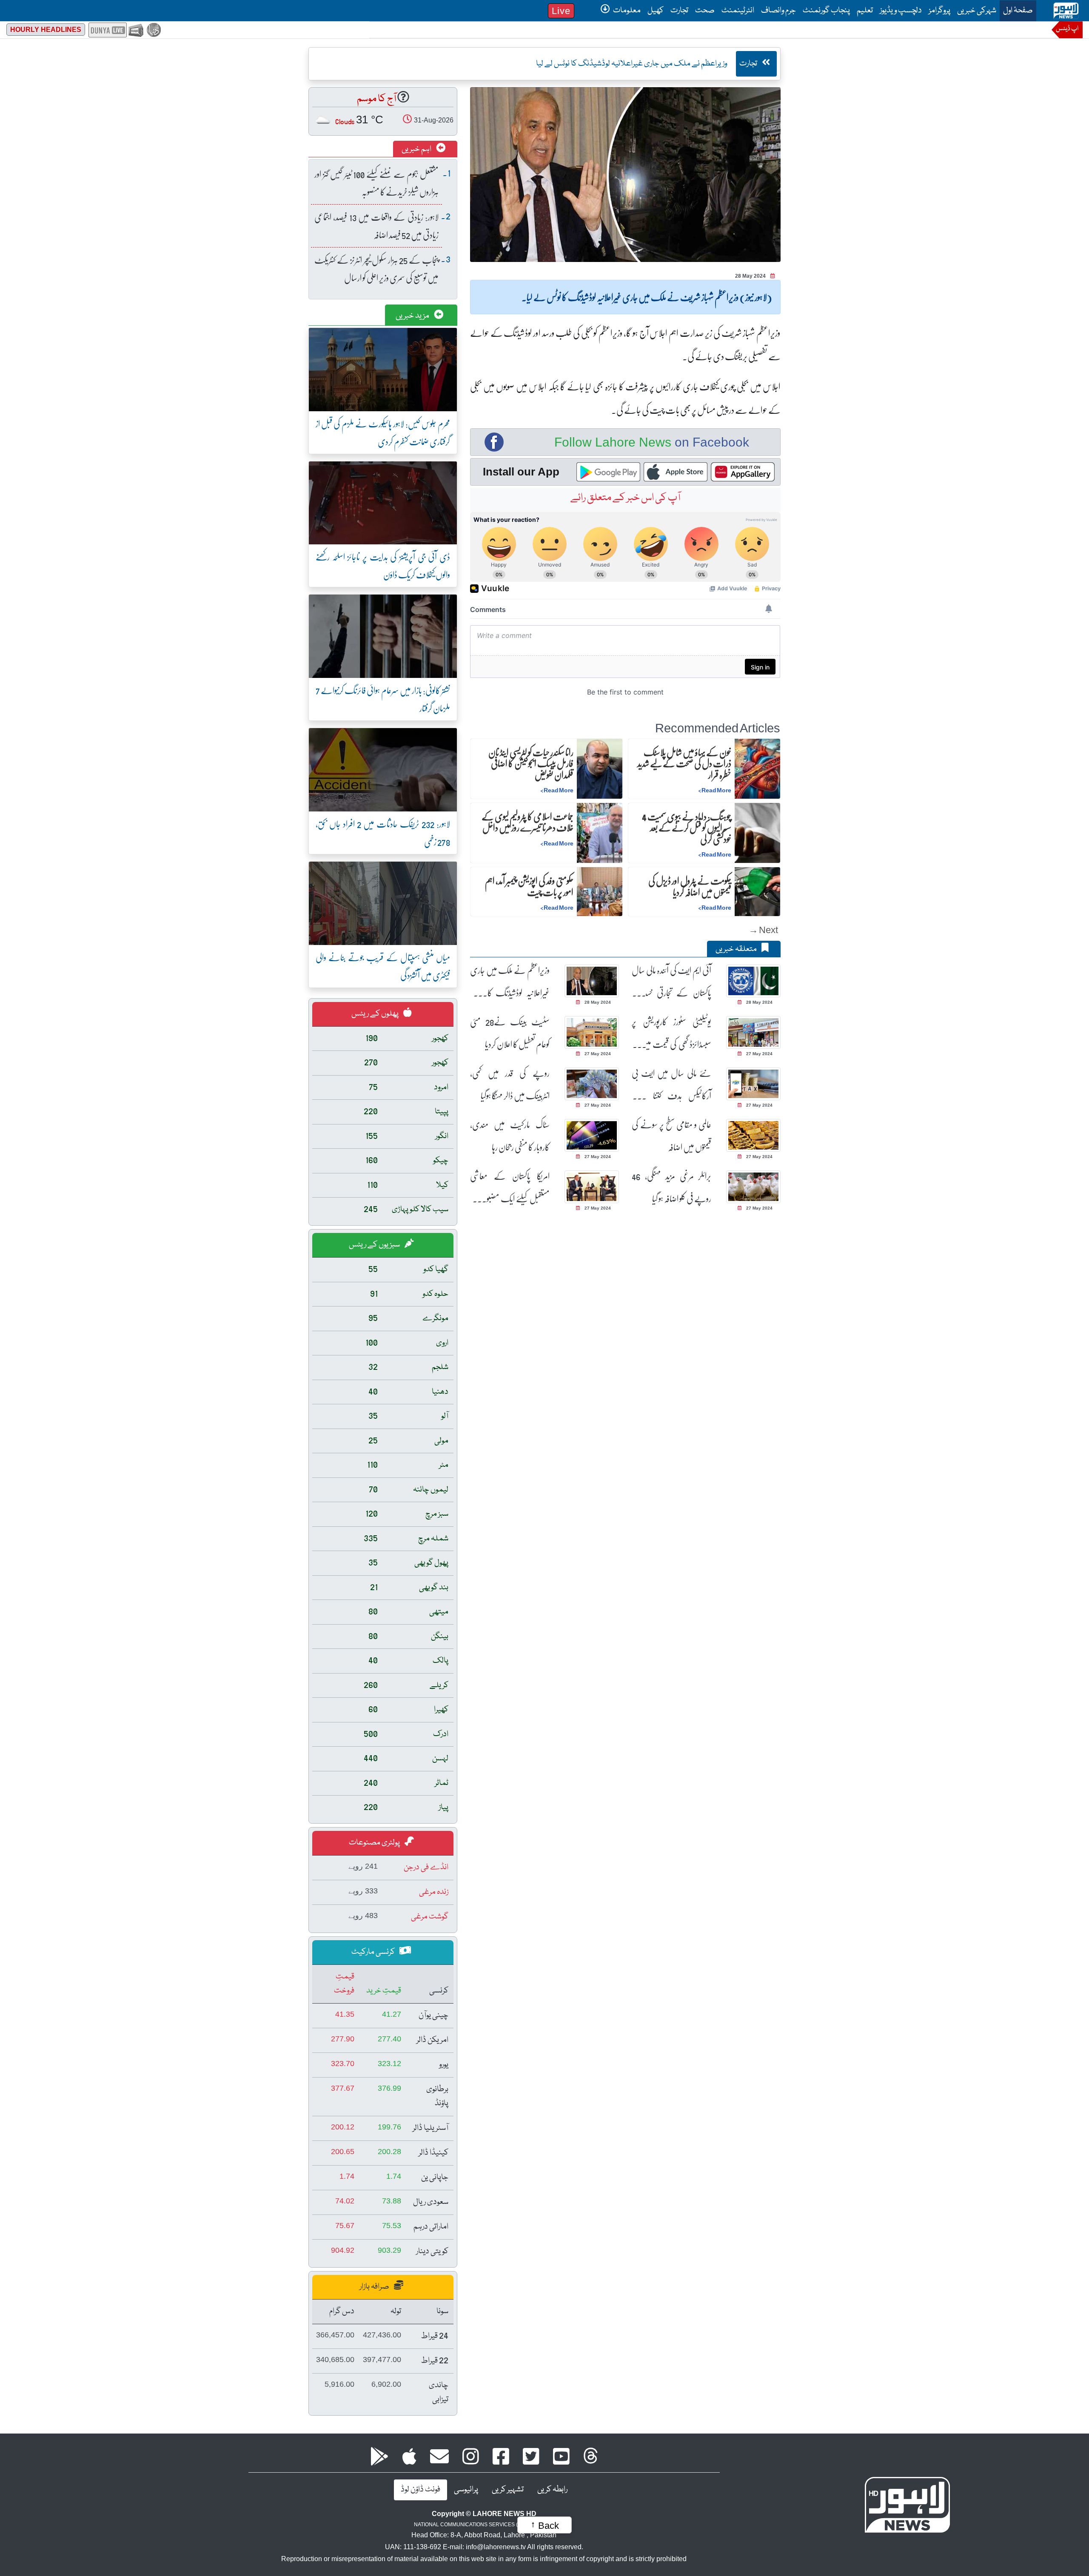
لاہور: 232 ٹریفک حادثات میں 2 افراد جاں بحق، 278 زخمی (383, 833)
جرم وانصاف (778, 11)
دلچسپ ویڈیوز (901, 11)
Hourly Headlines (46, 30)
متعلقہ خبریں (737, 949)
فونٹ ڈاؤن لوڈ (420, 2490)
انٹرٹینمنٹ (738, 11)
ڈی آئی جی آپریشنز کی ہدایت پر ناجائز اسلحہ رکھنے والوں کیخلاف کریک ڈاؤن (383, 565)
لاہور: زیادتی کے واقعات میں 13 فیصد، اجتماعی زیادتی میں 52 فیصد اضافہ (376, 226)
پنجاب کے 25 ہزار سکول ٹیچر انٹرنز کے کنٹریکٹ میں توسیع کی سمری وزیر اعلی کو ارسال (376, 269)
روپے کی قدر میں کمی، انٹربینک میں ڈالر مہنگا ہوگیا (510, 1084)
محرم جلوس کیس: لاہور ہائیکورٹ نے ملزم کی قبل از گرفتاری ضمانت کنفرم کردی (383, 432)
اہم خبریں (417, 149)
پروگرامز (939, 11)
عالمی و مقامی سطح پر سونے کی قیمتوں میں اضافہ (671, 1136)
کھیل (656, 11)
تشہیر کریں (508, 2490)
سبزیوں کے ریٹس (375, 1245)
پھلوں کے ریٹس (376, 1014)
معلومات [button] (626, 11)
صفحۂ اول (1016, 10)
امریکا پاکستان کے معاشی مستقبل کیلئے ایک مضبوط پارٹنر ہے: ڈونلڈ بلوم (510, 1187)
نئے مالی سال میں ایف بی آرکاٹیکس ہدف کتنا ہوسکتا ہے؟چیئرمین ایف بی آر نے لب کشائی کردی (671, 1084)
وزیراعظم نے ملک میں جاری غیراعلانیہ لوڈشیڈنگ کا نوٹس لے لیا (510, 981)
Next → (763, 929)
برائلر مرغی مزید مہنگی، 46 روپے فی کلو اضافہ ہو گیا (671, 1187)
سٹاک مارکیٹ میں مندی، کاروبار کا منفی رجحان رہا (510, 1136)
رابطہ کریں (552, 2490)
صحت (705, 11)
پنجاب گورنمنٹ (826, 11)
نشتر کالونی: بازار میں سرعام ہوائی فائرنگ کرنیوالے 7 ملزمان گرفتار (383, 699)
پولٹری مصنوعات (375, 1843)
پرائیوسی (466, 2490)
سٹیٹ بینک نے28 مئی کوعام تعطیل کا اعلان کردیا (510, 1033)
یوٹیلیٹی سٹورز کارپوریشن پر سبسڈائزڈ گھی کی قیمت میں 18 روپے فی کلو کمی (671, 1033)
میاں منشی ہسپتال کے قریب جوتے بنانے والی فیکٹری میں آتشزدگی (383, 966)
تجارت (679, 11)
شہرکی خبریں (977, 11)
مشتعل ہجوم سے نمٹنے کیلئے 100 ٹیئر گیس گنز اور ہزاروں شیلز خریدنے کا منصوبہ (376, 183)
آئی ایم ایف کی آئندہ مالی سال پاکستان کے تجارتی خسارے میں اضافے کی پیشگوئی (671, 981)
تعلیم (865, 11)
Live (561, 11)
